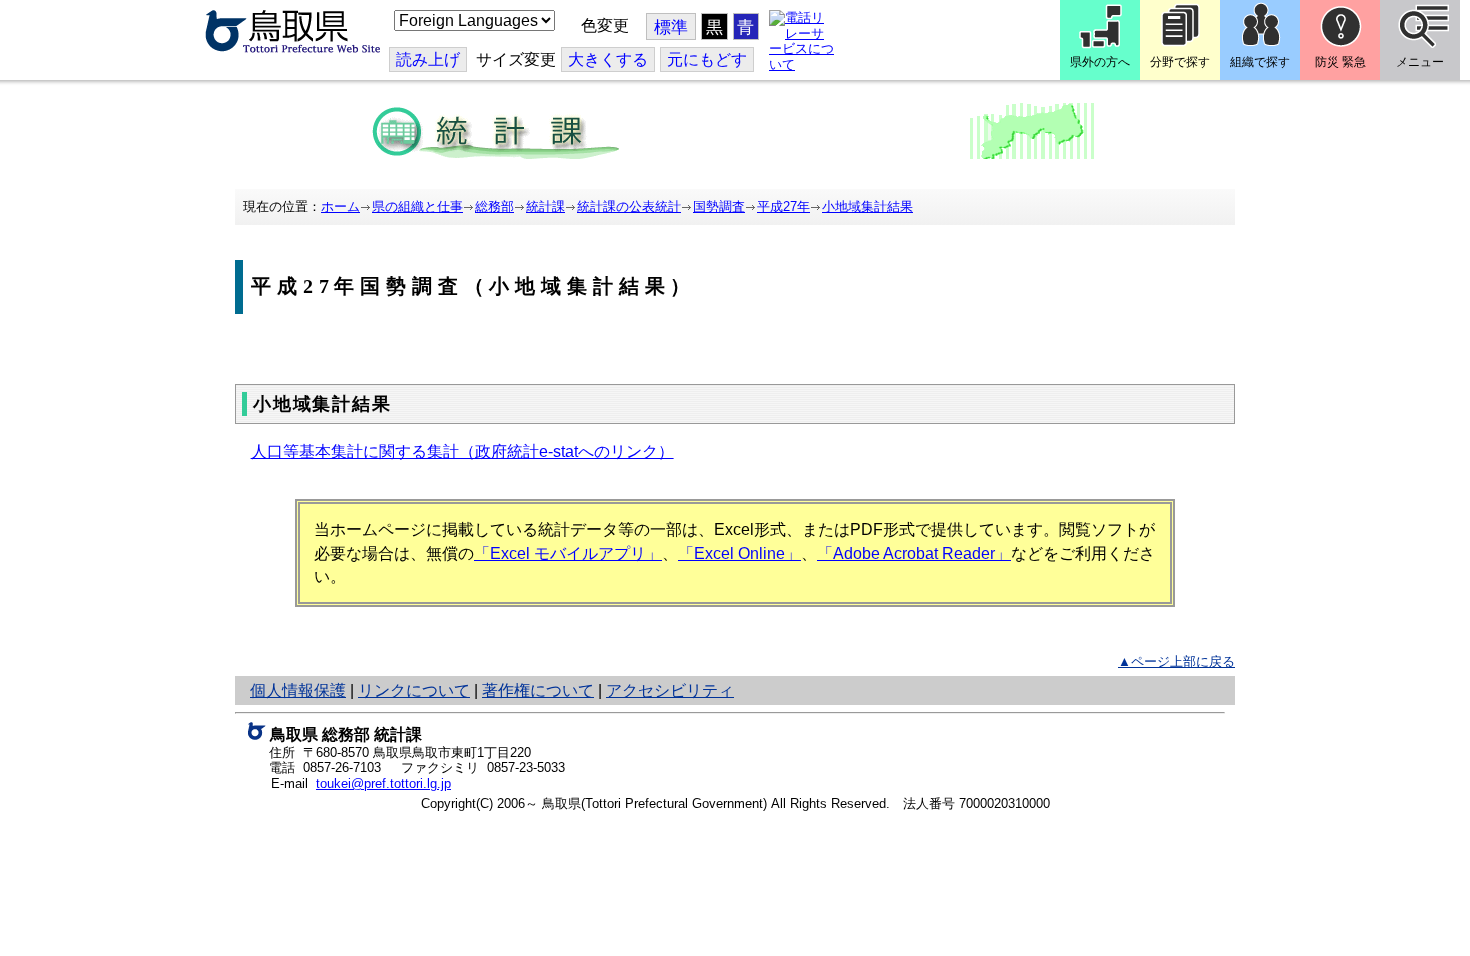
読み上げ (428, 59)
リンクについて (414, 690)
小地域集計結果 (867, 206)
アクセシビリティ (670, 690)
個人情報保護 (298, 690)
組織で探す (1260, 62)
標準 (671, 27)
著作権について (538, 690)
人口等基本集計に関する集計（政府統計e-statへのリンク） (462, 451)
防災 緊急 (1340, 62)
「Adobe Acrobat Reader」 (914, 553)
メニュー (1420, 62)
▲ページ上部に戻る (1176, 661)
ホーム (340, 206)
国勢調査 (719, 206)
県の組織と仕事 (417, 206)
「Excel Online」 (739, 553)
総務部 (494, 206)
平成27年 (783, 206)
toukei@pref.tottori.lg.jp (383, 783)
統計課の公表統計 (629, 206)
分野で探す (1180, 62)
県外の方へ (1100, 62)
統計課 (545, 206)
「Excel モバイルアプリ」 (568, 553)
